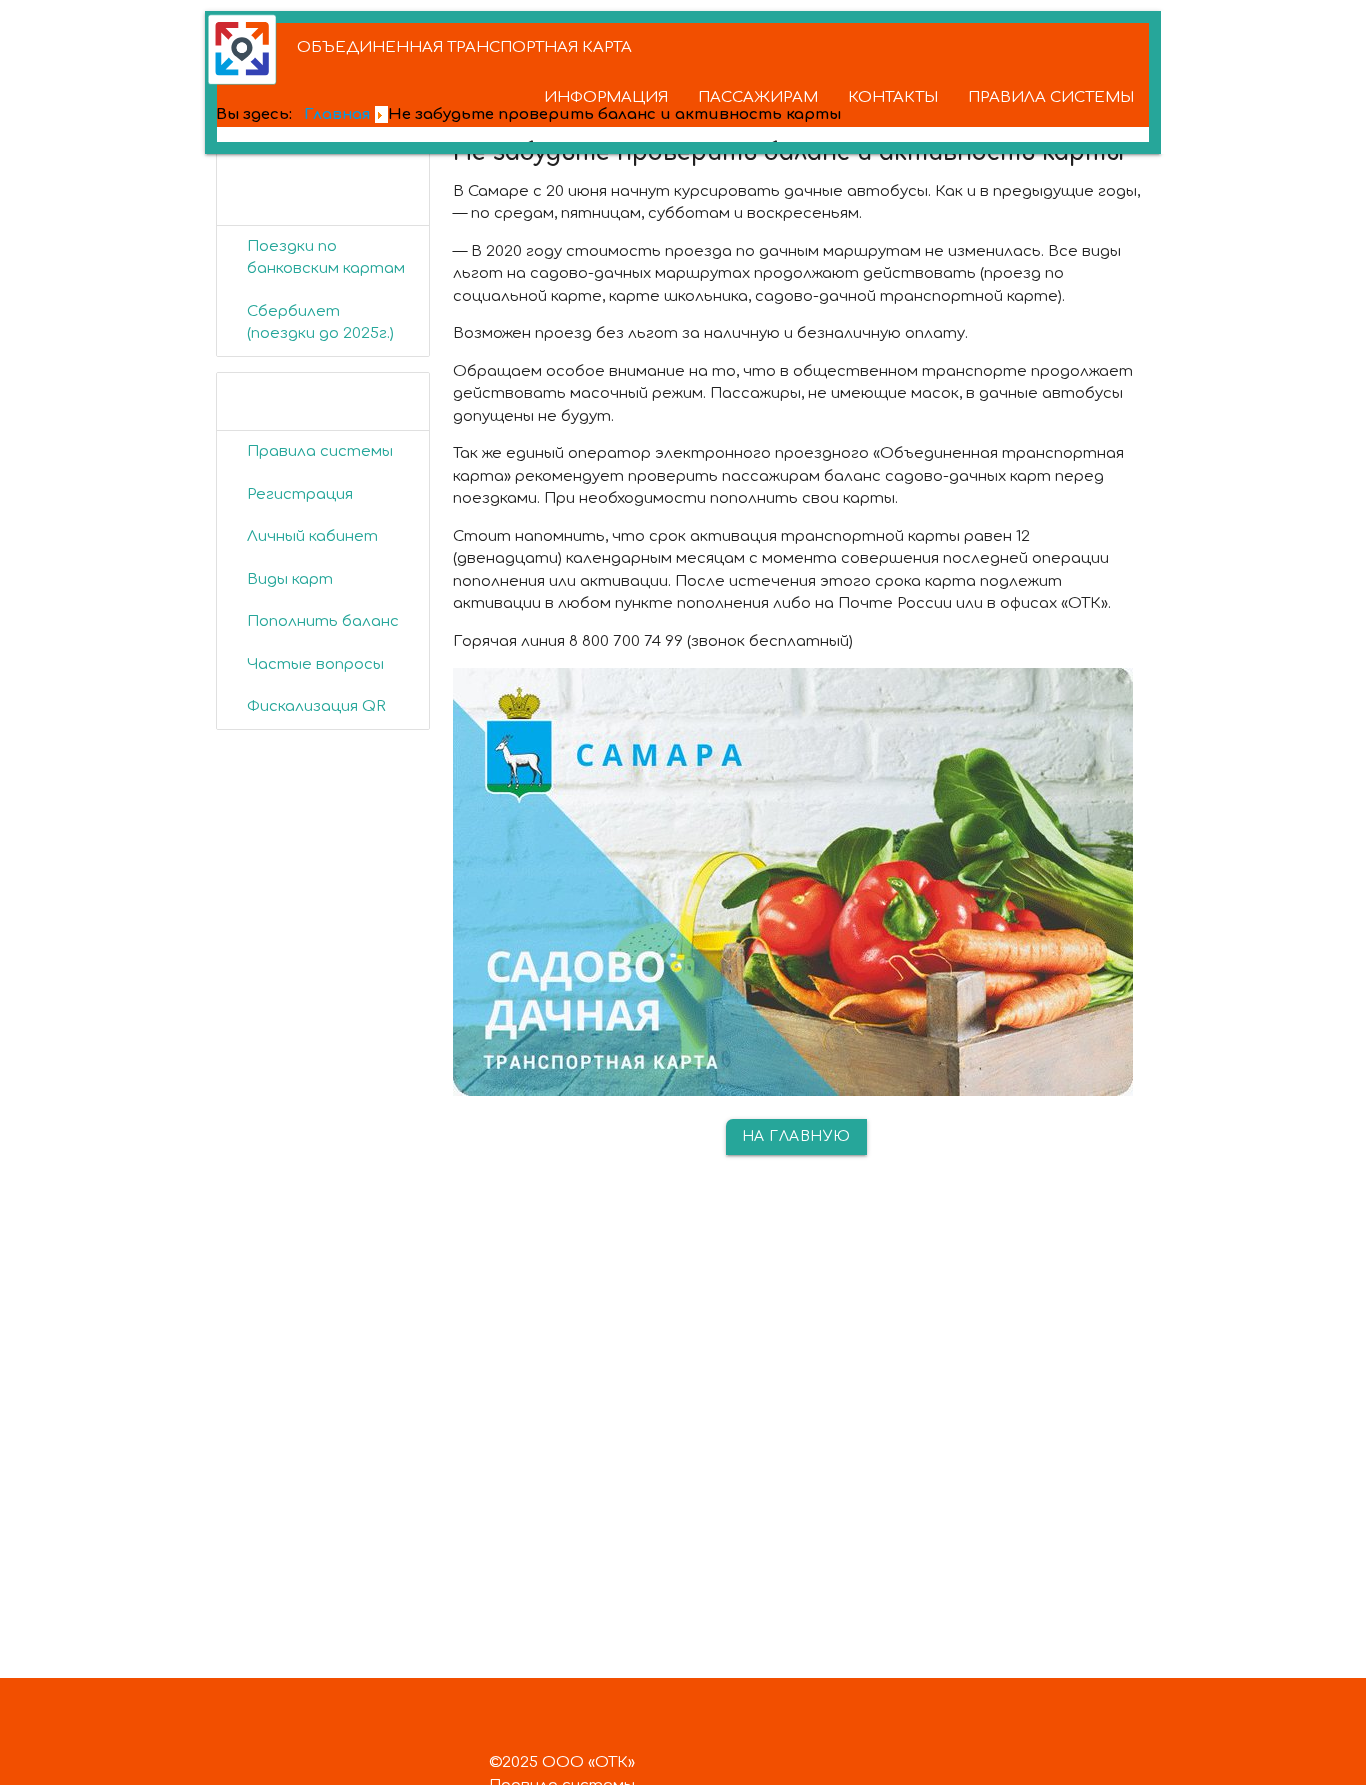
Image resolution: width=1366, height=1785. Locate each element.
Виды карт (290, 579)
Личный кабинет (312, 536)
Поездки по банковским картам (326, 258)
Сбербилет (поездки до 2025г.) (320, 323)
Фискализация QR (316, 706)
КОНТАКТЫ (893, 97)
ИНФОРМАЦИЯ (606, 97)
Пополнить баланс (323, 621)
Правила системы (320, 451)
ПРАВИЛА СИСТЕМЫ (1051, 97)
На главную (796, 1136)
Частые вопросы (315, 664)
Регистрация (300, 494)
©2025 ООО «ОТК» (562, 1762)
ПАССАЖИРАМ (758, 97)
